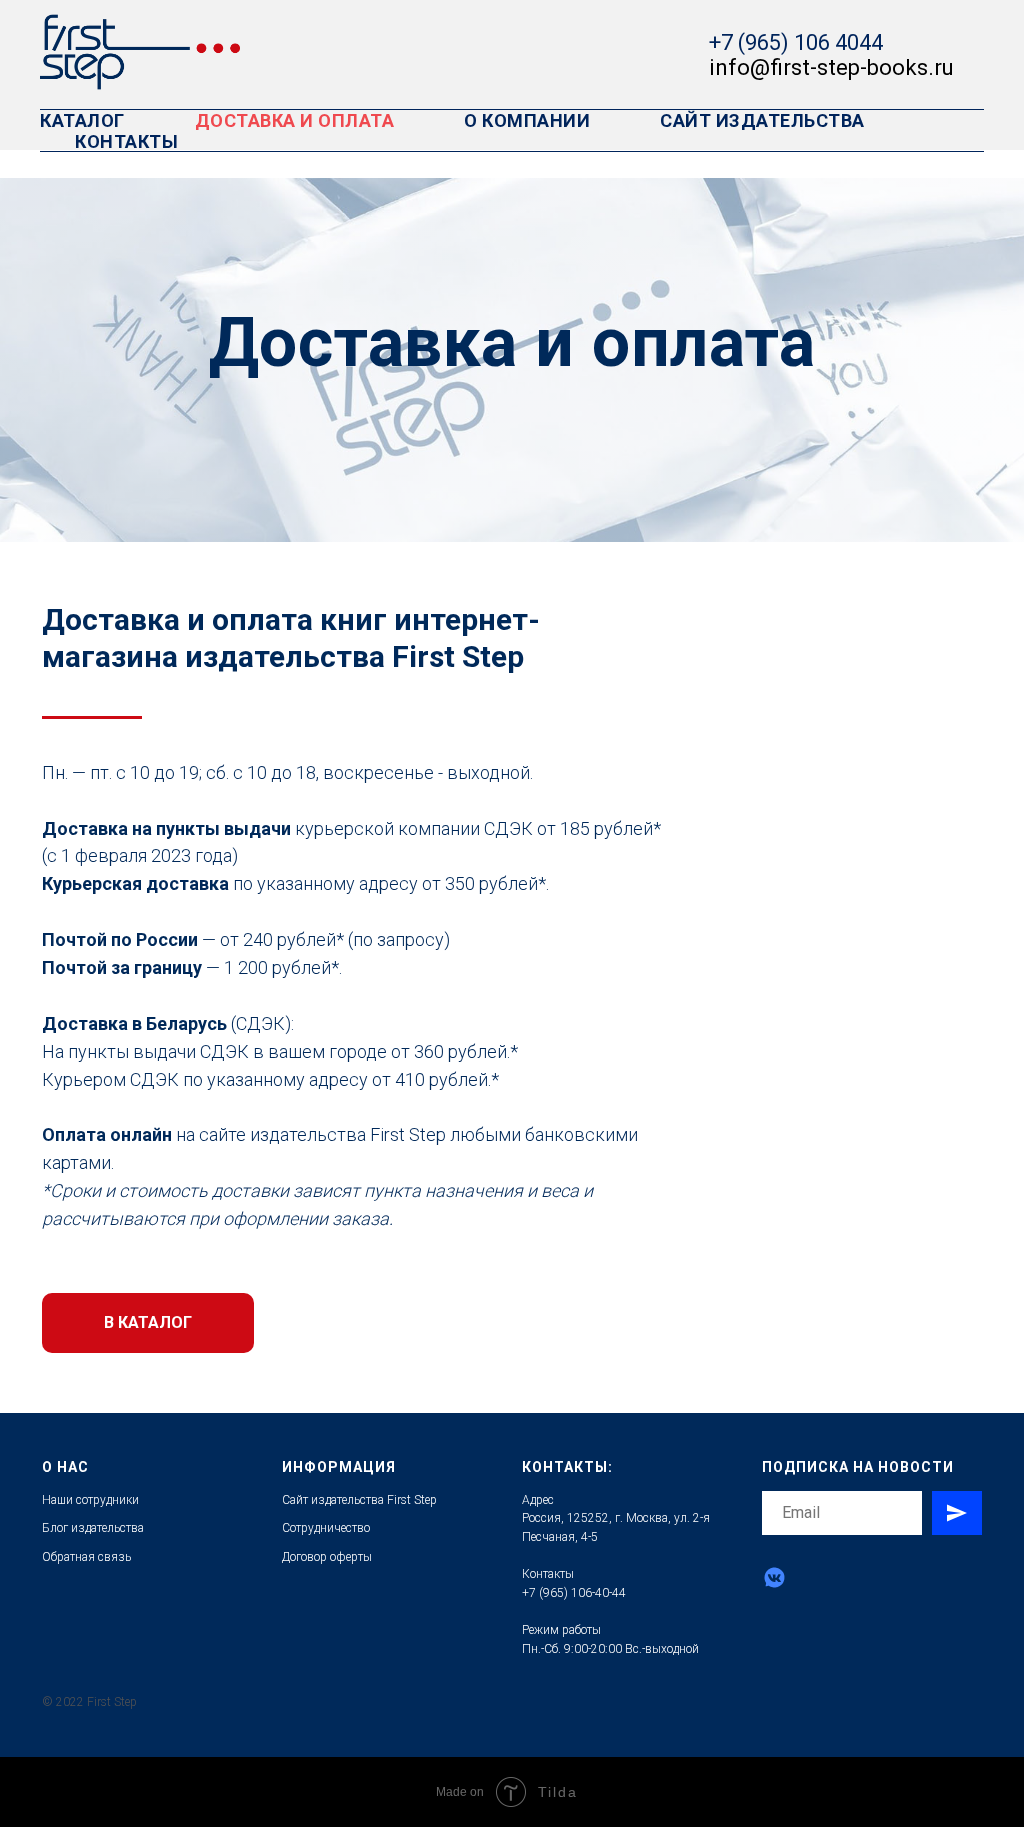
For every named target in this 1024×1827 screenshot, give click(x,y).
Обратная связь (86, 1557)
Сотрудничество (326, 1528)
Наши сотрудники (90, 1500)
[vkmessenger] (774, 1577)
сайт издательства (762, 120)
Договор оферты (327, 1557)
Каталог (82, 120)
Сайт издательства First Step (359, 1500)
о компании (527, 120)
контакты (126, 141)
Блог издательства (93, 1528)
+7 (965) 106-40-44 (574, 1593)
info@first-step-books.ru (831, 67)
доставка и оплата (295, 120)
